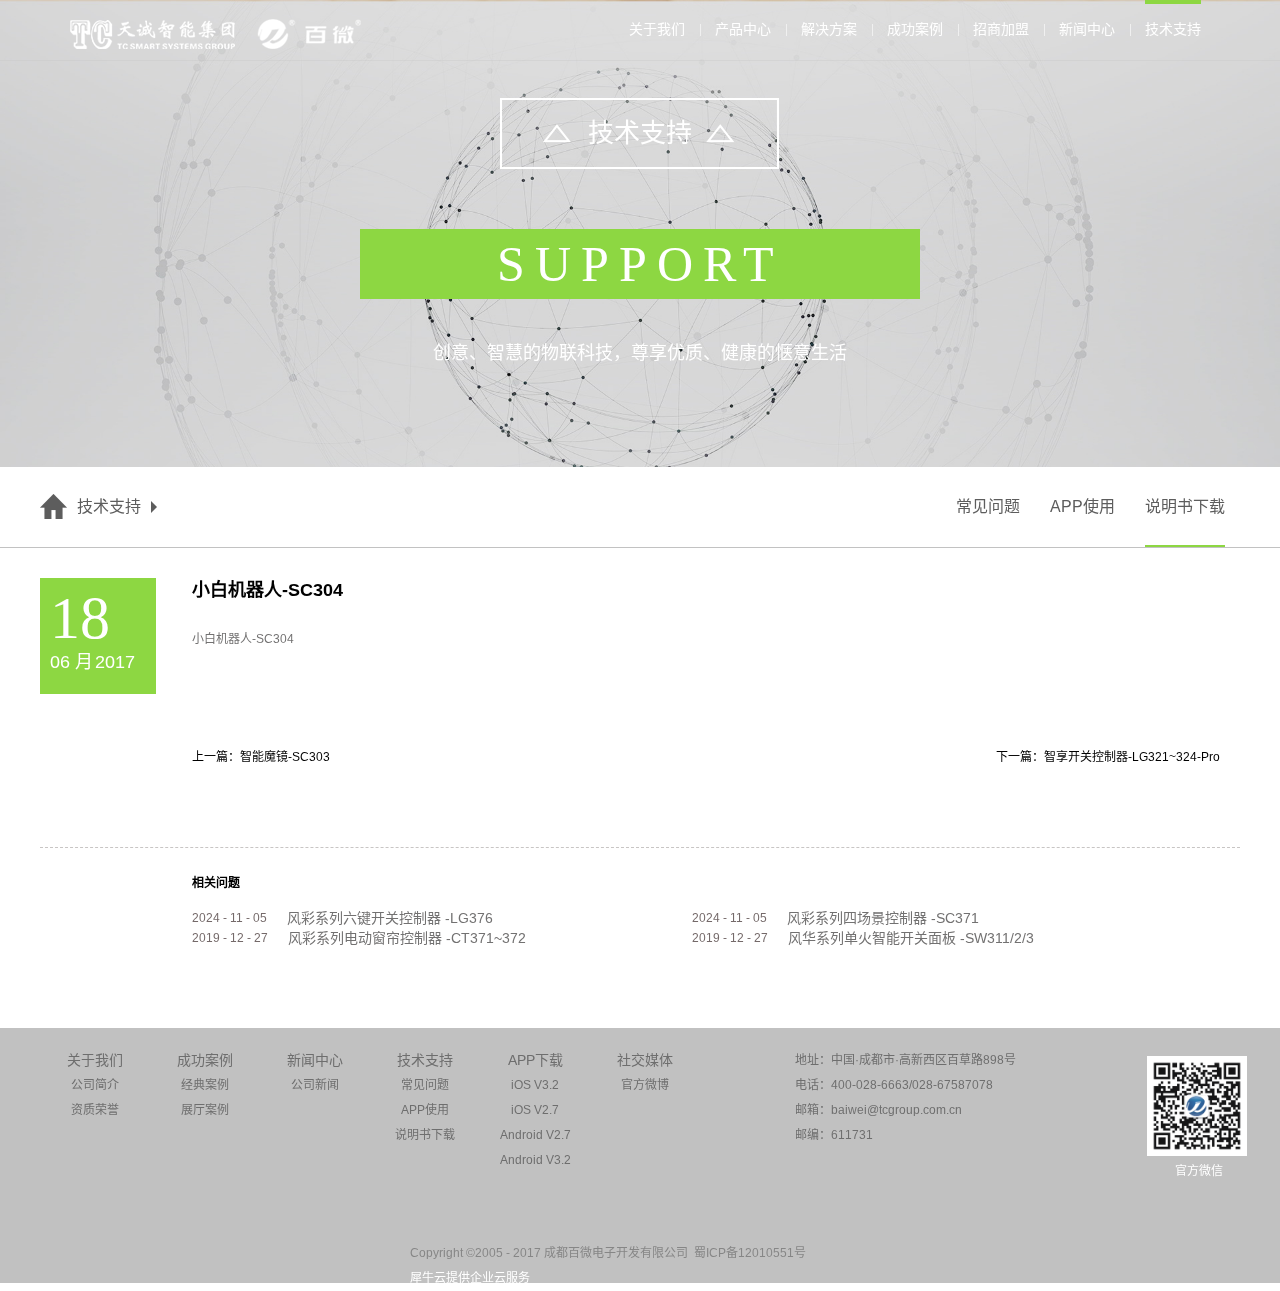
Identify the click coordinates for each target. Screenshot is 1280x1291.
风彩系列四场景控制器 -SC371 (883, 918)
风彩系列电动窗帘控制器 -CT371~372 (407, 938)
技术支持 (109, 506)
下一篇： (1108, 757)
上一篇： (261, 757)
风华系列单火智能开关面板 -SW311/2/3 (911, 938)
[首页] (53, 507)
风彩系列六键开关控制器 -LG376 (390, 918)
